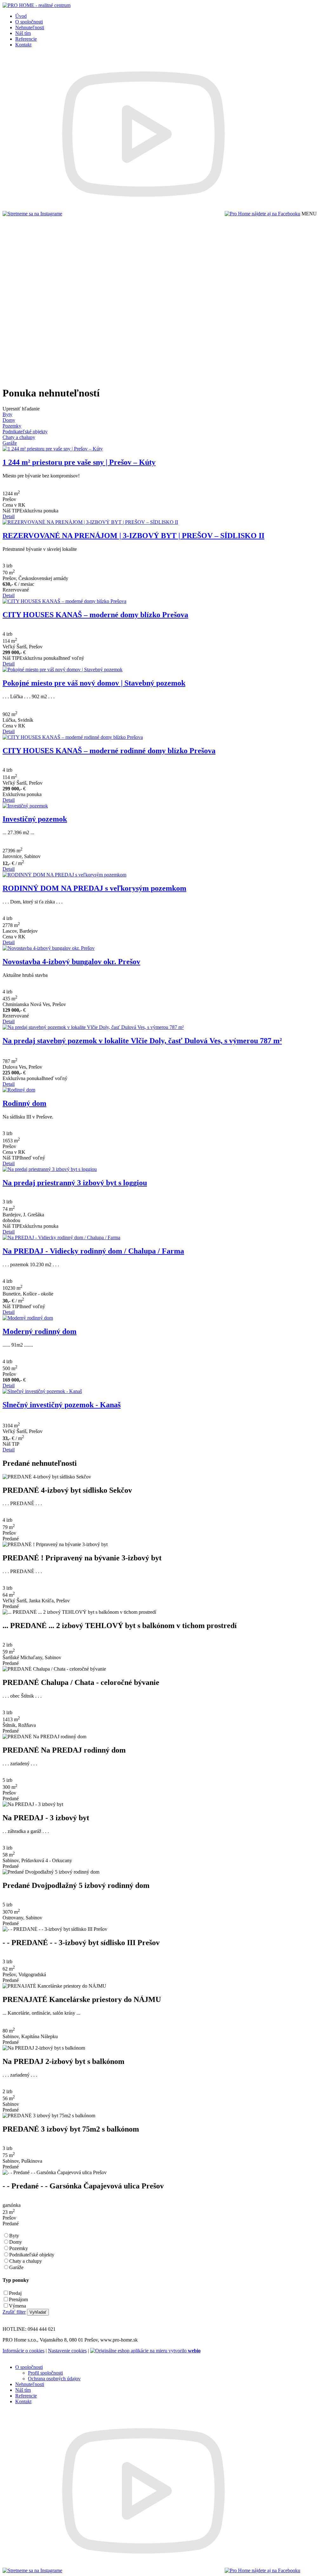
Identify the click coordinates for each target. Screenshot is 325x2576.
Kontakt (23, 45)
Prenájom (18, 2299)
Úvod (21, 16)
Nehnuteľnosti (30, 27)
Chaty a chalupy (26, 2261)
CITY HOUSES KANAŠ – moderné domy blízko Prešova (95, 615)
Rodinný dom (24, 1103)
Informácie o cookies (23, 2351)
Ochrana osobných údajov (54, 2379)
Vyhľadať (38, 2312)
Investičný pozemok (35, 819)
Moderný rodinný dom (40, 1331)
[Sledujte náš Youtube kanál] (143, 214)
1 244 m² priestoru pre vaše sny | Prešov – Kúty (79, 462)
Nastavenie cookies (67, 2351)
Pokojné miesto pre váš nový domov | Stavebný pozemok (94, 683)
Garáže (16, 2267)
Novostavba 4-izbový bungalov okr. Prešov (71, 962)
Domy (16, 2242)
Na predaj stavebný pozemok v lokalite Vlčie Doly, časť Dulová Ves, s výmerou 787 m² (142, 1041)
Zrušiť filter (14, 2312)
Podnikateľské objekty (32, 2255)
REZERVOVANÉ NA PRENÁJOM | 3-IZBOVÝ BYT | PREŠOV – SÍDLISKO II (133, 536)
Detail (9, 516)
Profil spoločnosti (45, 2373)
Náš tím (23, 33)
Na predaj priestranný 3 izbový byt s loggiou (75, 1183)
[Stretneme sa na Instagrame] (32, 214)
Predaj (15, 2293)
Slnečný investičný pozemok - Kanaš (62, 1405)
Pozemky (19, 2248)
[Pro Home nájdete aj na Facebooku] (262, 214)
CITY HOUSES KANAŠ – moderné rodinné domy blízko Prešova (109, 751)
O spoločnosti (29, 22)
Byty (14, 2236)
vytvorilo (184, 2351)
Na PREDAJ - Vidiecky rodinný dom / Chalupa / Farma (93, 1251)
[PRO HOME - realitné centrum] (36, 5)
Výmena (17, 2306)
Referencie (26, 39)
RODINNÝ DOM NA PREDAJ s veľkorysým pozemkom (94, 888)
